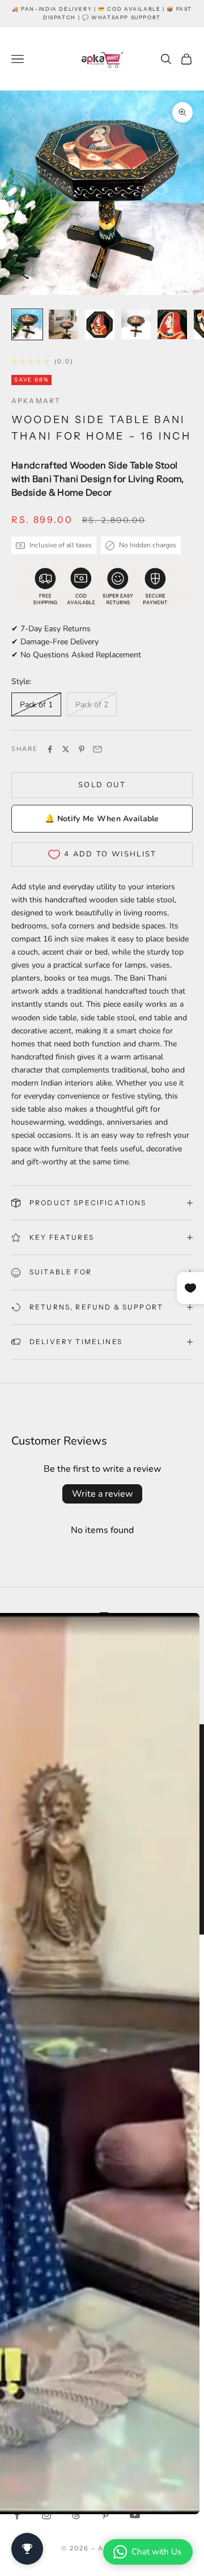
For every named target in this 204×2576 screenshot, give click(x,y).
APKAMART (36, 401)
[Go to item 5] (172, 324)
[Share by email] (97, 749)
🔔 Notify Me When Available (102, 819)
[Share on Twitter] (66, 749)
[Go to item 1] (27, 324)
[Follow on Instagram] (46, 2515)
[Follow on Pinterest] (105, 2515)
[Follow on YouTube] (135, 2515)
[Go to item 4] (136, 324)
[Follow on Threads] (76, 2515)
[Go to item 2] (63, 324)
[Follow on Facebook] (17, 2515)
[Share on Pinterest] (82, 749)
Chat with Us (156, 2552)
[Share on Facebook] (50, 749)
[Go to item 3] (100, 324)
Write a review (102, 1494)
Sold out (102, 785)
